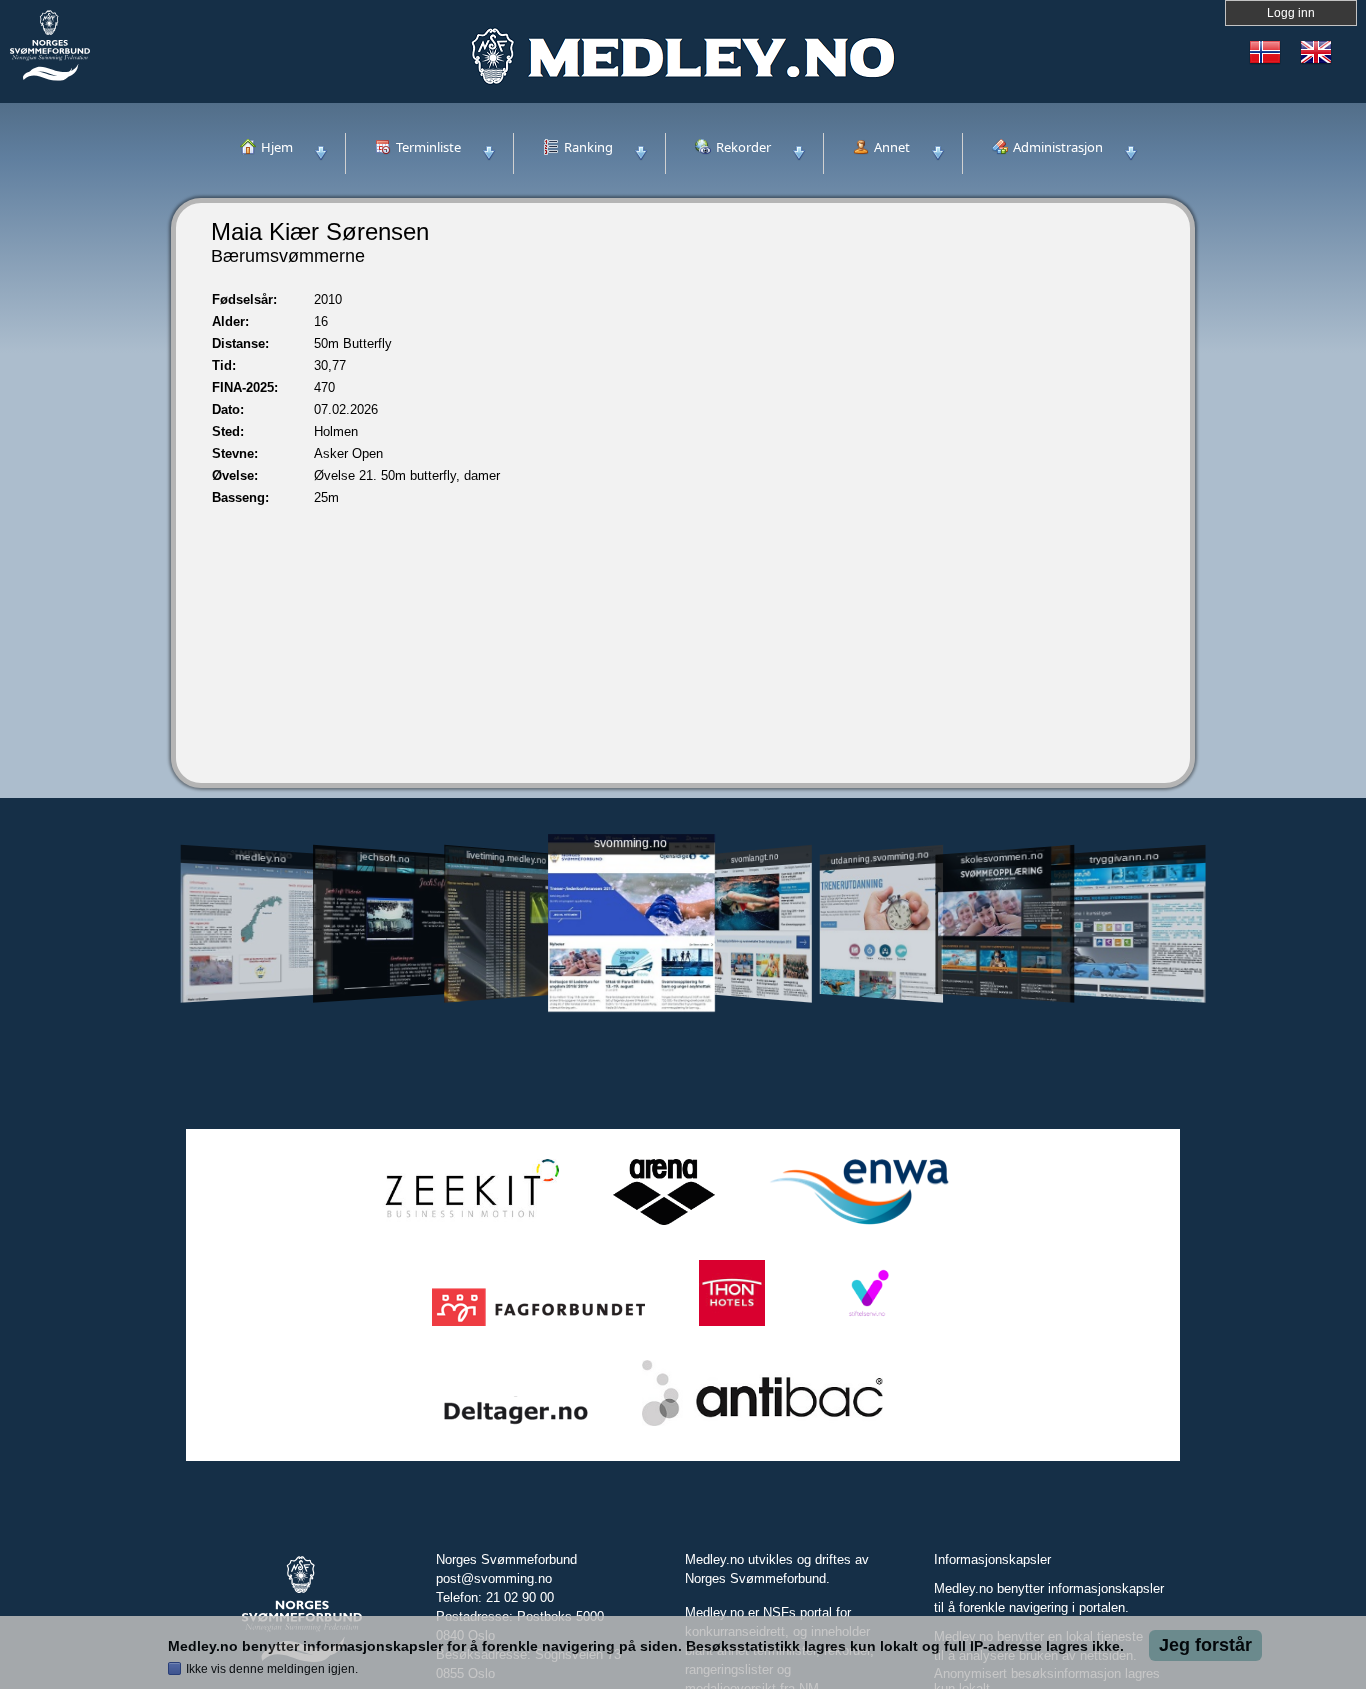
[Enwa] (859, 1225)
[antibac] (762, 1426)
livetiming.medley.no (506, 857)
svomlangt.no (755, 857)
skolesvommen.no (1002, 857)
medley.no (260, 857)
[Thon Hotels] (732, 1326)
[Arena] (664, 1225)
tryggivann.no (1125, 857)
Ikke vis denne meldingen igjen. (272, 1669)
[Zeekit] (468, 1225)
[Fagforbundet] (538, 1326)
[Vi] (867, 1326)
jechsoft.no (384, 857)
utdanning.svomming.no (880, 857)
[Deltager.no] (516, 1426)
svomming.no (630, 843)
